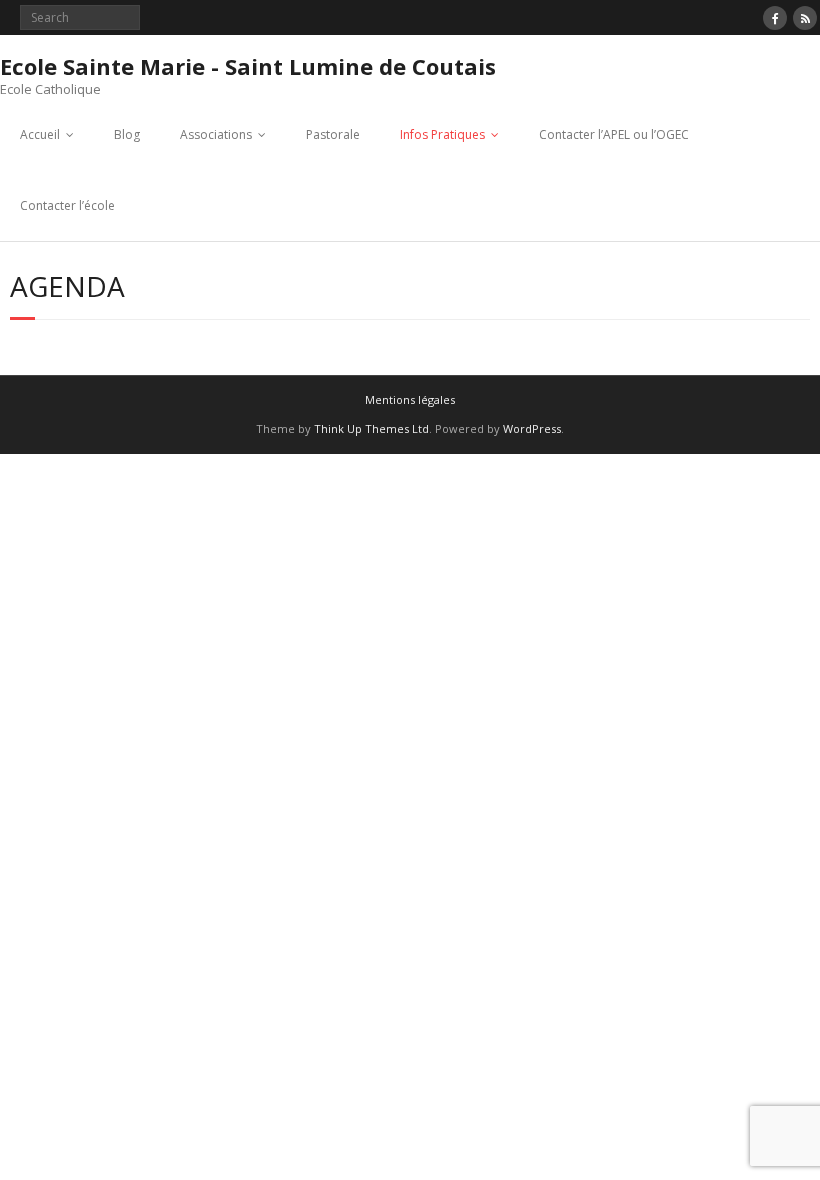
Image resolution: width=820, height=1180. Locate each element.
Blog (127, 134)
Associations (216, 134)
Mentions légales (410, 399)
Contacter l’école (67, 205)
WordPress (532, 428)
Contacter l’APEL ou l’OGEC (614, 134)
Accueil (40, 134)
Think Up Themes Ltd (371, 428)
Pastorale (333, 134)
